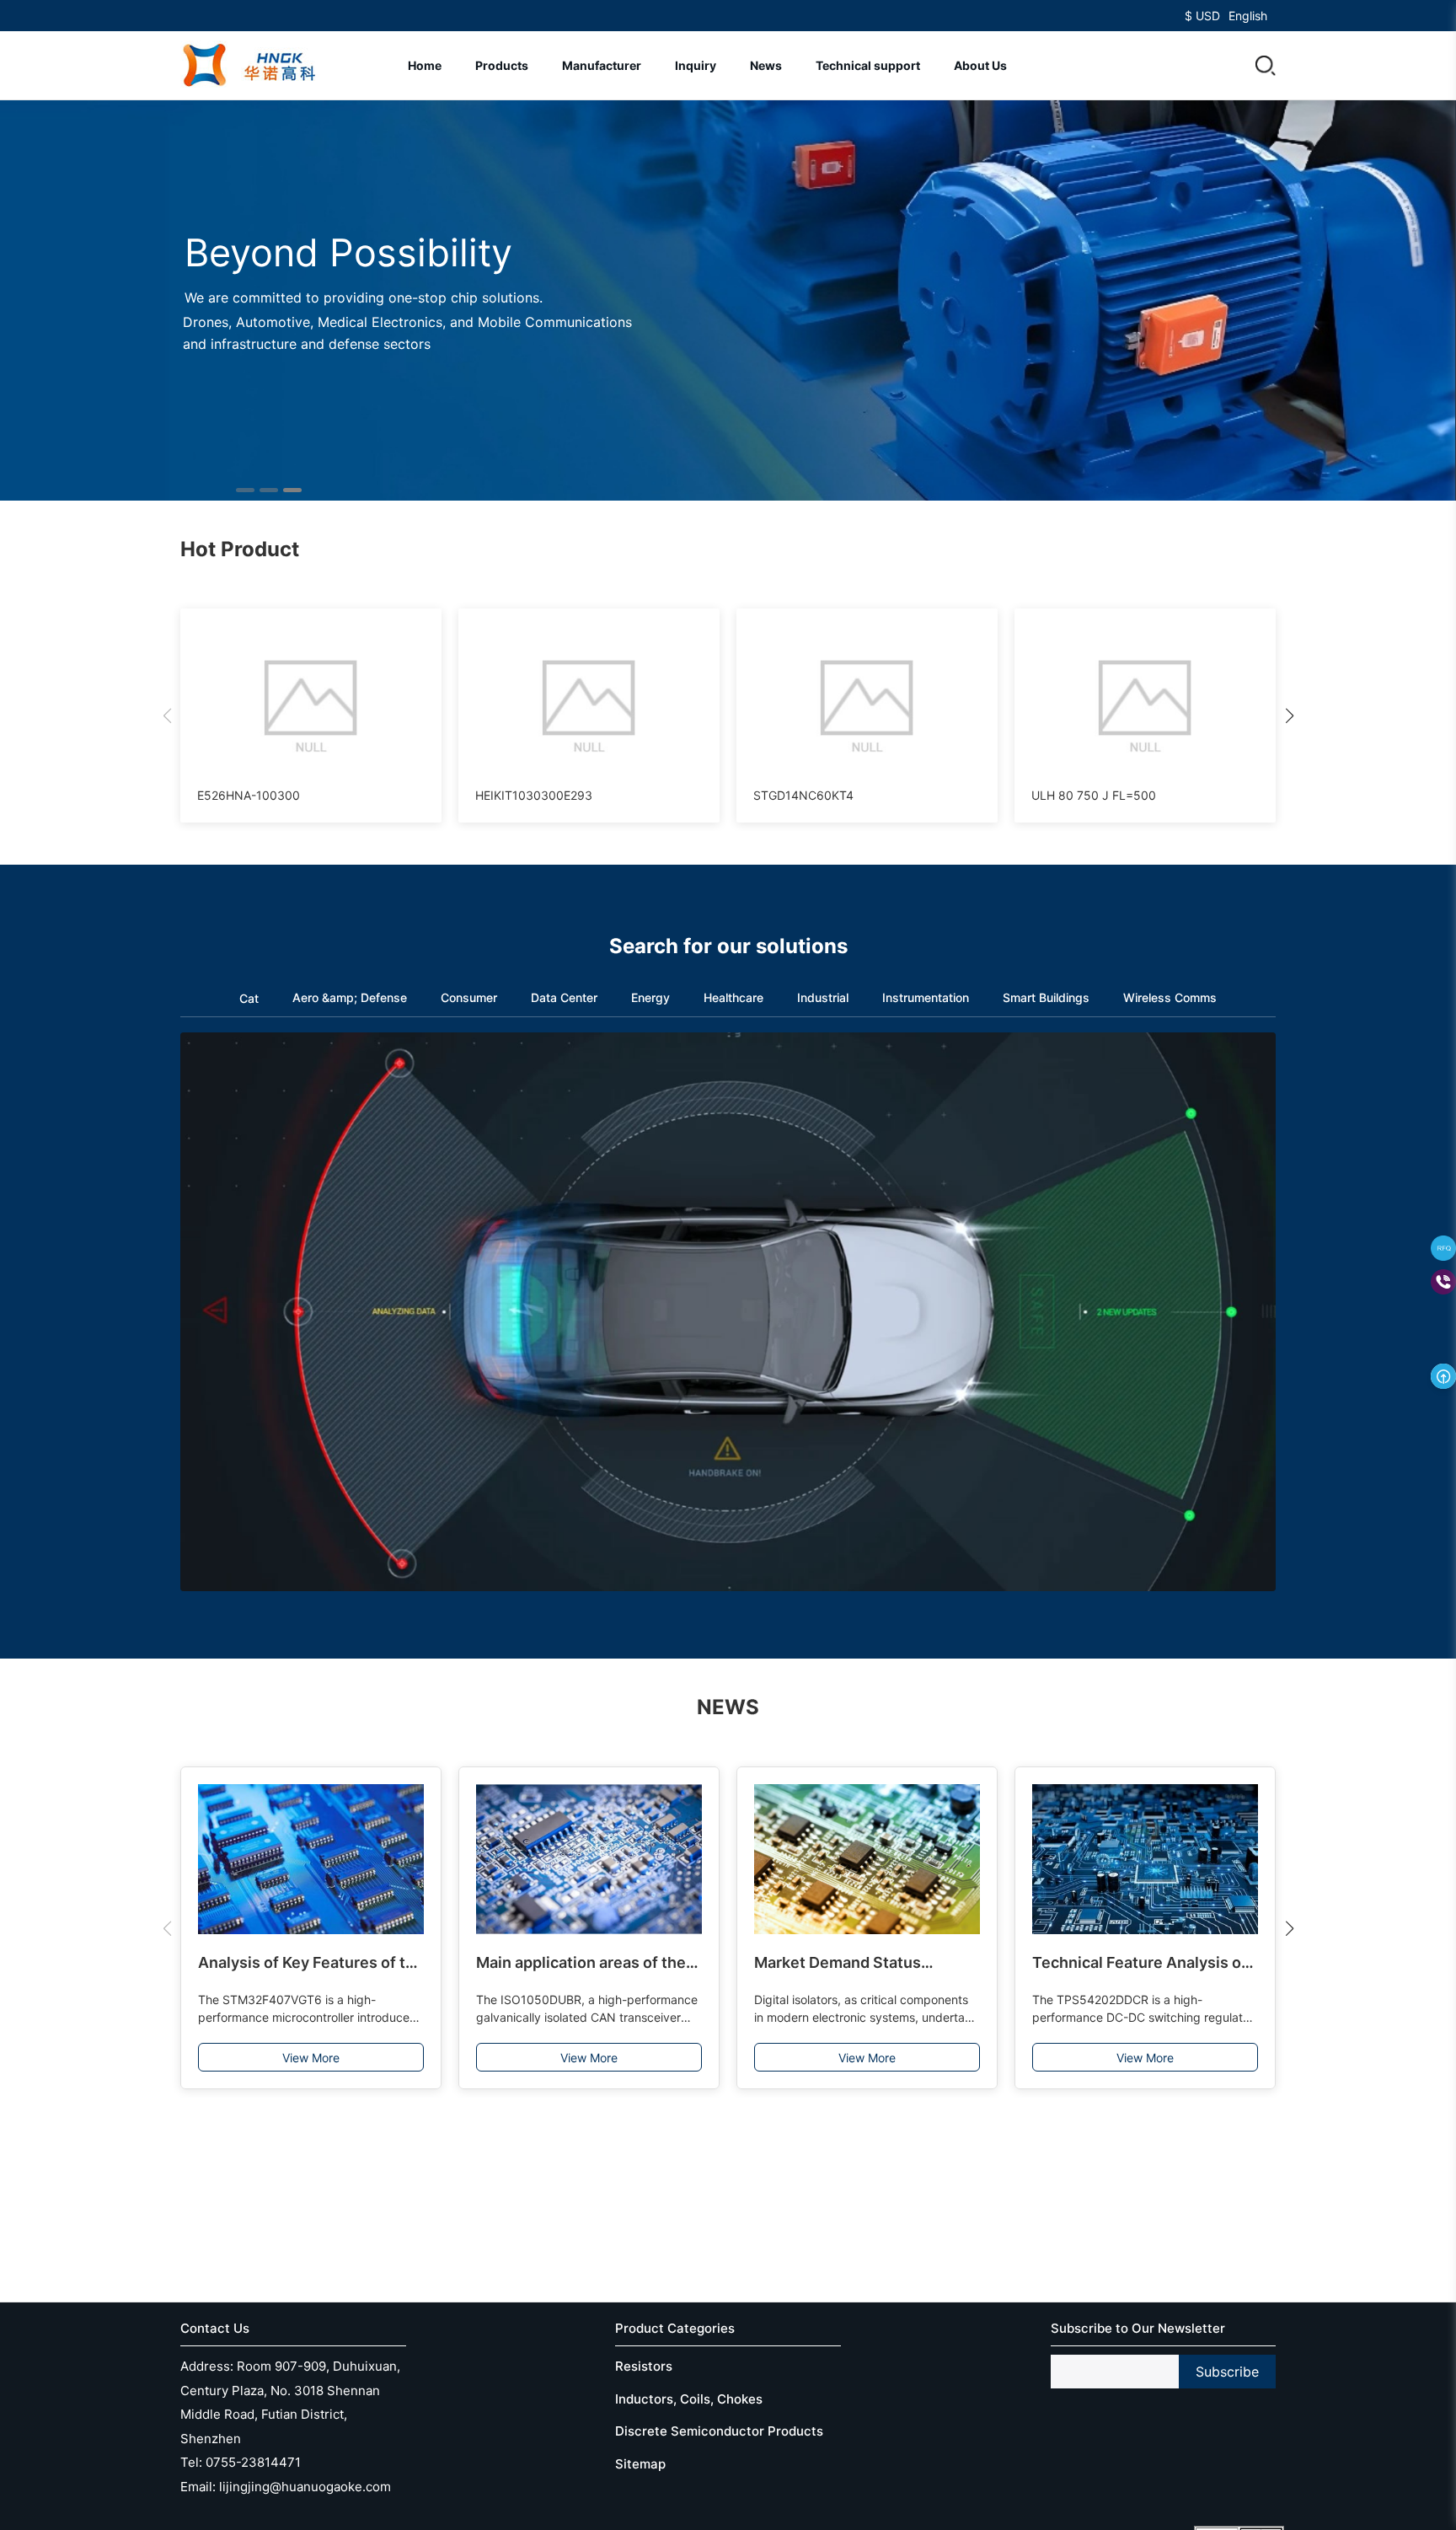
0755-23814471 (253, 2462)
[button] (1266, 66)
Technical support (868, 65)
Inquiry (696, 65)
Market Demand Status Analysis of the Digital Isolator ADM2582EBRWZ (585, 1964)
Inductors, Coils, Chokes (689, 2399)
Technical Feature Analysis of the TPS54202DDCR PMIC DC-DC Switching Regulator (866, 1964)
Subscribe (1227, 2372)
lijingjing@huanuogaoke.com (305, 2487)
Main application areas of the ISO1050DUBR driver (303, 1964)
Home (425, 65)
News (766, 65)
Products (502, 65)
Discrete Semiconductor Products (719, 2431)
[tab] (249, 1000)
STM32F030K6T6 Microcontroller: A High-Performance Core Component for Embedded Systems (1144, 1964)
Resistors (644, 2366)
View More (311, 2058)
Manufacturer (602, 65)
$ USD (1202, 16)
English (1248, 16)
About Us (980, 65)
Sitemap (640, 2464)
